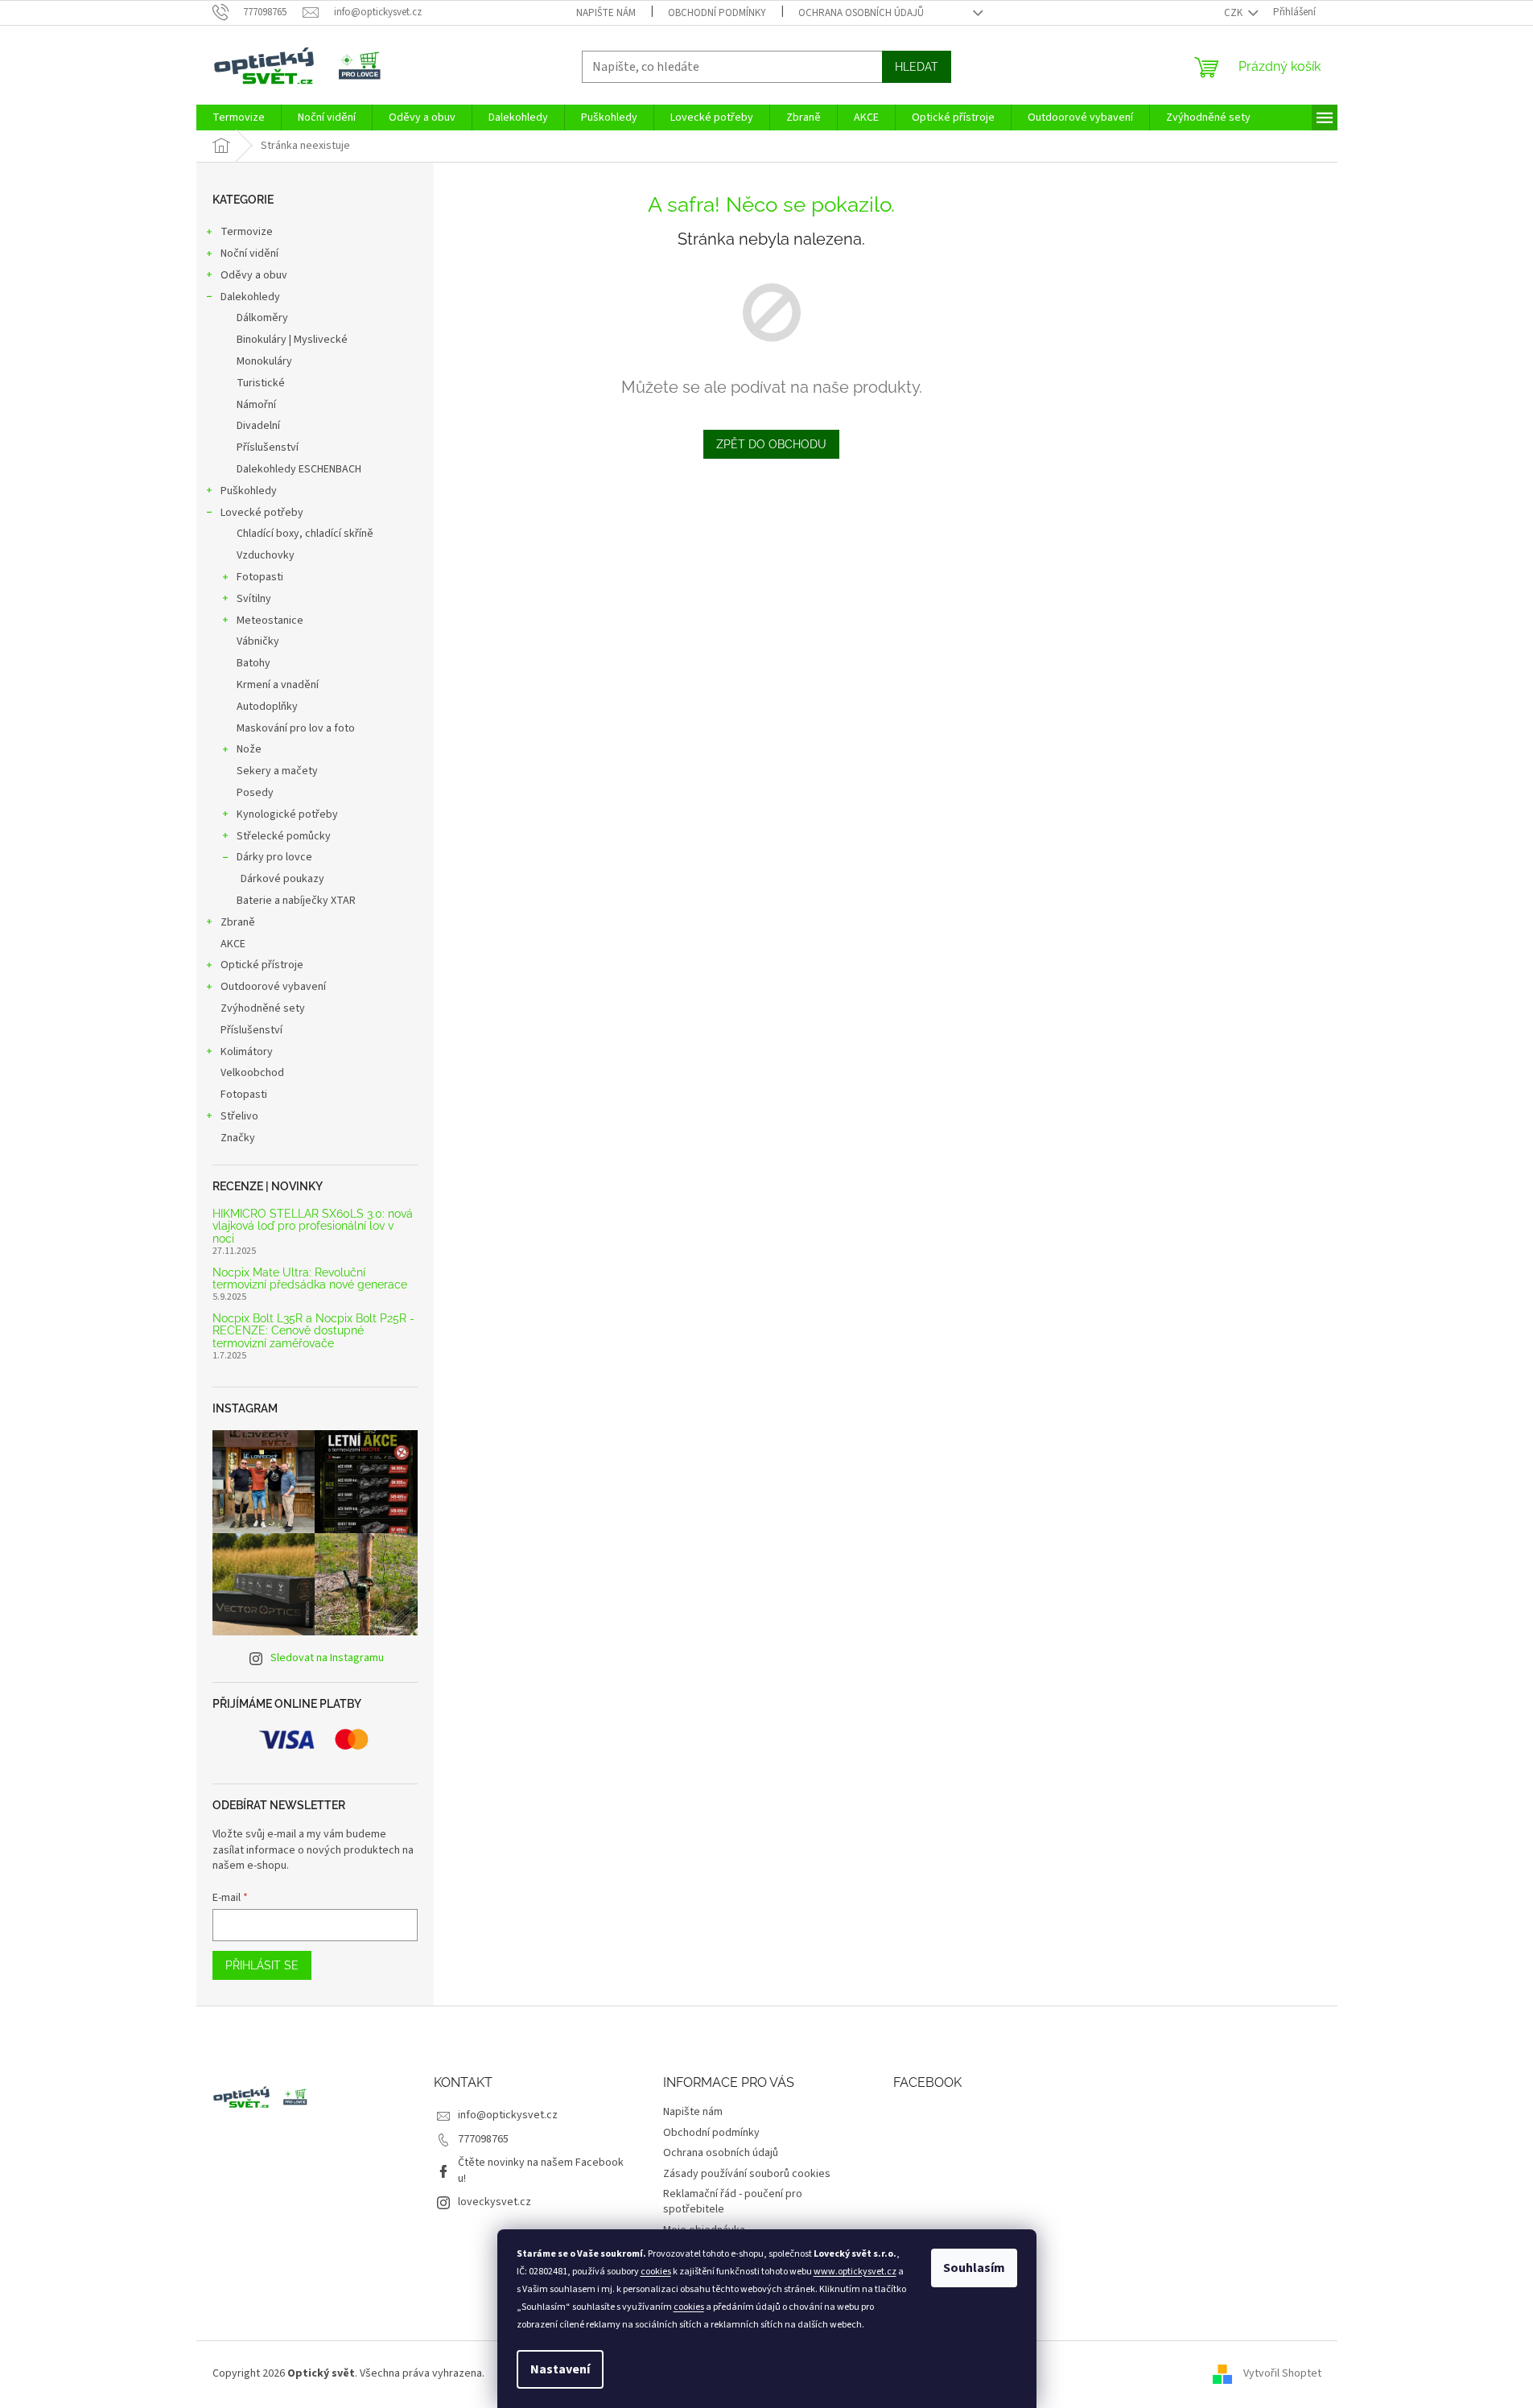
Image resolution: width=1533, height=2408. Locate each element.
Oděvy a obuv (254, 275)
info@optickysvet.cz (508, 2115)
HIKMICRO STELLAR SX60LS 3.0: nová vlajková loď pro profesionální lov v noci (313, 1227)
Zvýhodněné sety (263, 1008)
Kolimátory (247, 1052)
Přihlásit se (262, 1965)
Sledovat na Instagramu (327, 1658)
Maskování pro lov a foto (296, 728)
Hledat (917, 67)
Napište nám (606, 13)
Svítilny (254, 599)
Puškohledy (249, 491)
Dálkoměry (262, 318)
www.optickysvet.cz (855, 2272)
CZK (1234, 13)
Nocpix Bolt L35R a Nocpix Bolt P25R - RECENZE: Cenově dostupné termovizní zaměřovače (313, 1331)
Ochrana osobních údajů (861, 13)
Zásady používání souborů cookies (747, 2174)
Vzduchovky (266, 555)
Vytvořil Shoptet (1282, 2373)
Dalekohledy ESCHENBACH (299, 469)
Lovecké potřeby (262, 513)
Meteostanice (270, 621)
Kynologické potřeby (287, 814)
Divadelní (258, 426)
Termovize (247, 232)
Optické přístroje (262, 965)
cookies (656, 2272)
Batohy (253, 663)
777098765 (483, 2139)
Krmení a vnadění (278, 685)
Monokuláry (264, 361)
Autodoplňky (267, 707)
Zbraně (238, 922)
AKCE (233, 944)
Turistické (261, 383)
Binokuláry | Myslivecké (292, 340)
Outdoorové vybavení (273, 987)
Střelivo (239, 1116)
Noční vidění (249, 254)
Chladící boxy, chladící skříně (305, 534)
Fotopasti (260, 577)
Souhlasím (974, 2268)
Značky (238, 1138)
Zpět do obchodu (771, 444)
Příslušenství (268, 447)
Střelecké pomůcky (284, 836)
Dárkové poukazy (282, 879)
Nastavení (560, 2369)
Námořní (256, 405)
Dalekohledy (250, 297)
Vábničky (258, 641)
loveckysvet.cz (495, 2202)
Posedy (255, 793)
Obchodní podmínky (717, 13)
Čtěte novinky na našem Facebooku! (541, 2170)
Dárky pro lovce (274, 857)
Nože (249, 749)
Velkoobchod (252, 1073)
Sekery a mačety (277, 771)
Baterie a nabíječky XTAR (296, 901)
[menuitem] (239, 118)
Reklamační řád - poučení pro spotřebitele (733, 2202)
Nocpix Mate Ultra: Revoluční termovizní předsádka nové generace (310, 1279)
